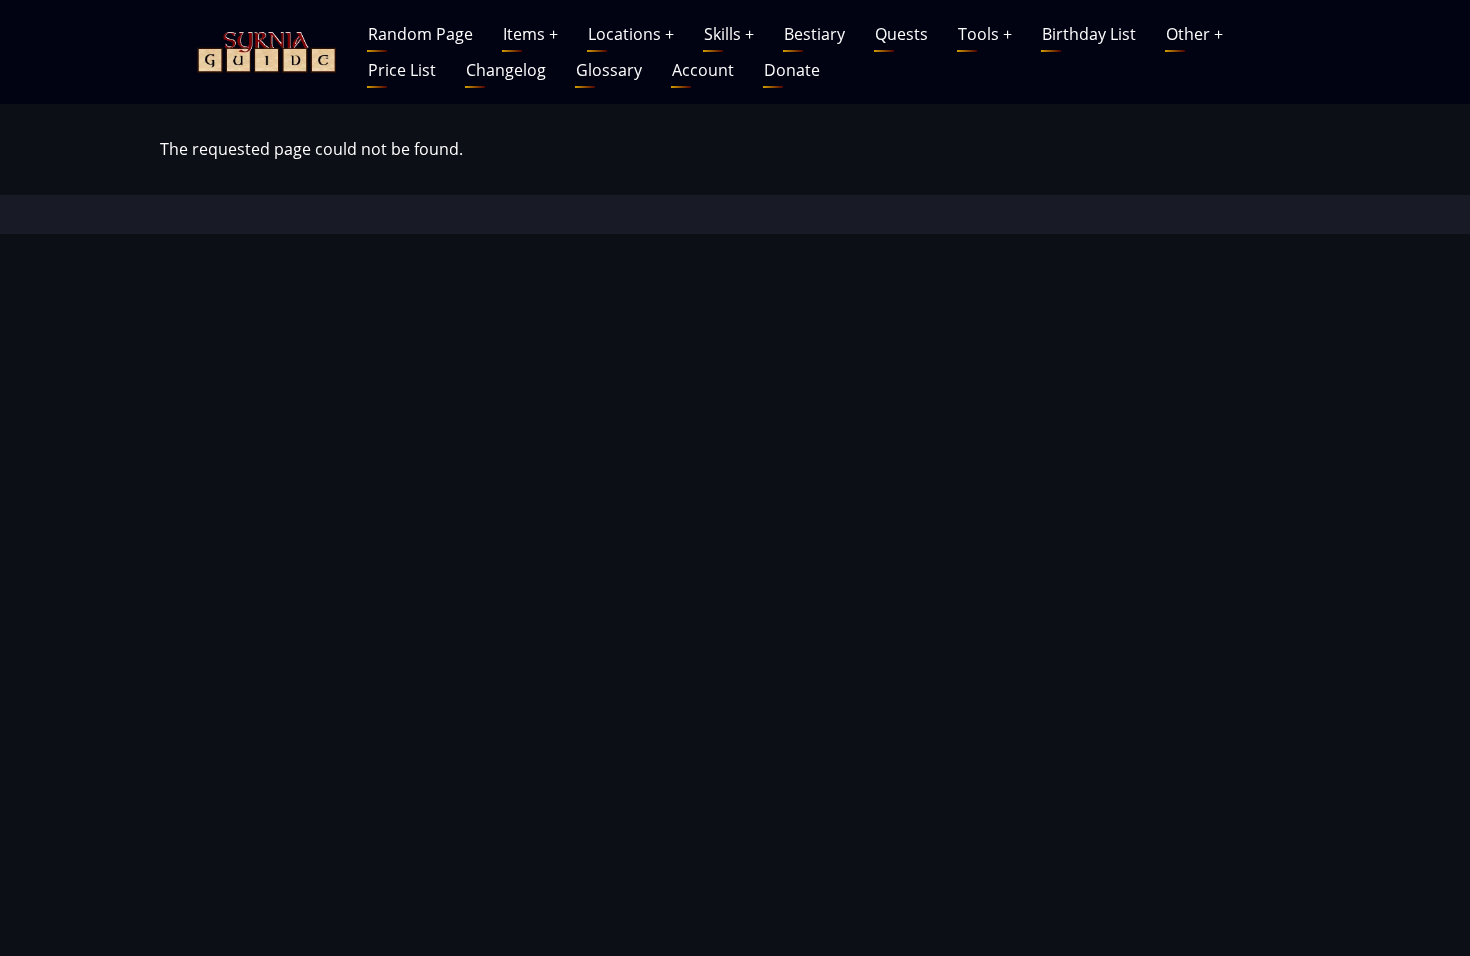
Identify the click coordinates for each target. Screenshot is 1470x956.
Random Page (420, 34)
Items (530, 34)
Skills (729, 34)
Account (703, 70)
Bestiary (814, 34)
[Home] (263, 50)
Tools (985, 34)
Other (1194, 34)
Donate (792, 70)
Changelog (506, 70)
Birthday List (1089, 34)
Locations (631, 34)
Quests (901, 34)
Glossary (609, 70)
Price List (402, 70)
